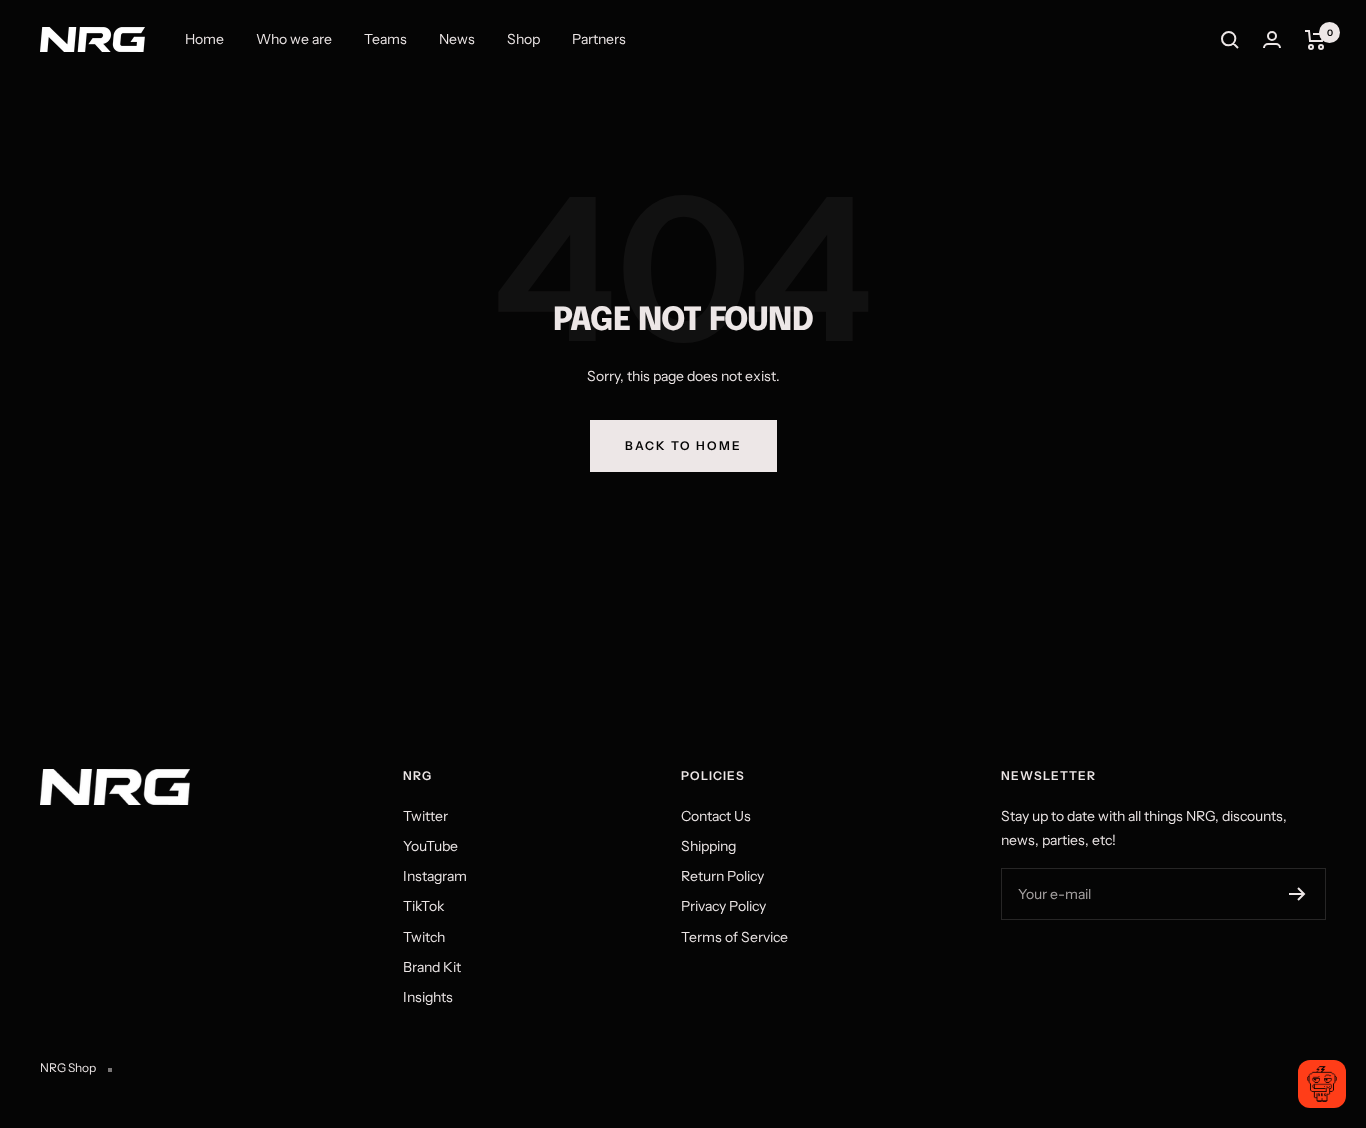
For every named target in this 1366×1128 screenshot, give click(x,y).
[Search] (1230, 40)
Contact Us (716, 816)
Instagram (435, 876)
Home (204, 39)
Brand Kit (432, 967)
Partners (599, 39)
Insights (428, 997)
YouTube (430, 846)
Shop (523, 39)
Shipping (708, 846)
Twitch (424, 937)
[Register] (1297, 894)
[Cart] (1315, 40)
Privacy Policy (723, 906)
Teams (385, 39)
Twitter (425, 816)
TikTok (423, 906)
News (457, 39)
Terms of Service (734, 937)
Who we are (294, 39)
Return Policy (722, 876)
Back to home (683, 445)
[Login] (1272, 39)
